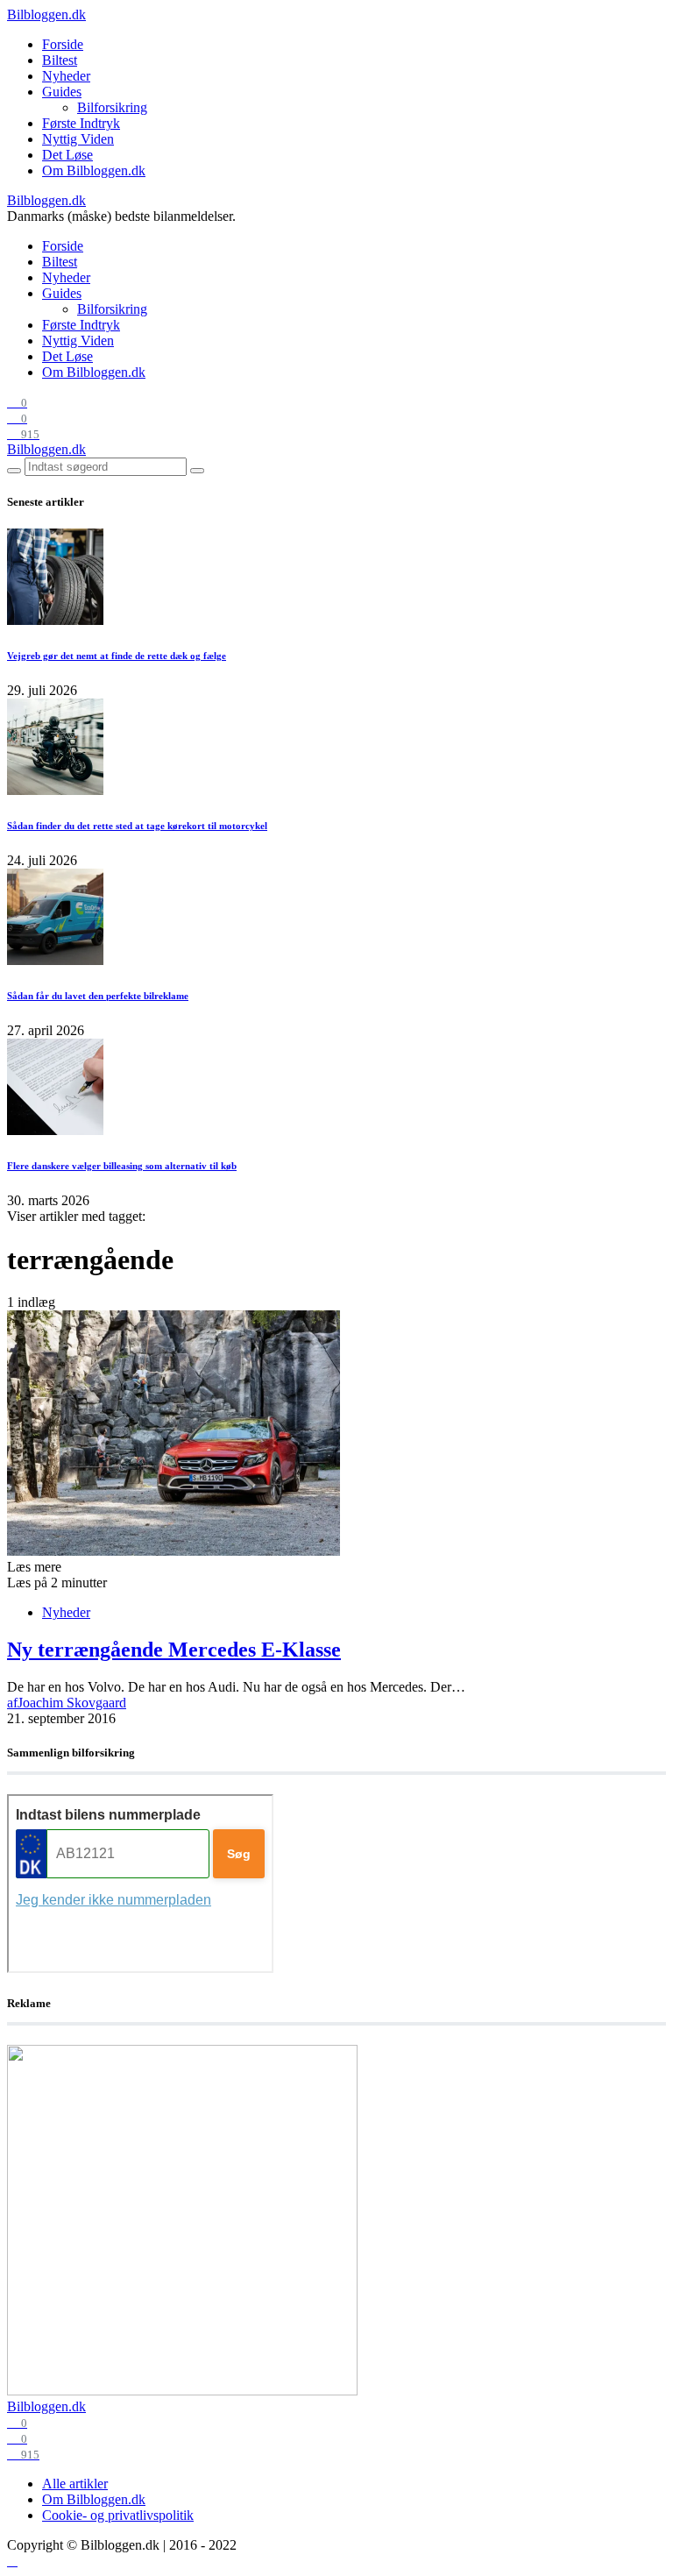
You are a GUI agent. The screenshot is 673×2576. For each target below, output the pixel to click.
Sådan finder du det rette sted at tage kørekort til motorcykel (137, 826)
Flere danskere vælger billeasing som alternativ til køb (122, 1166)
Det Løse (67, 155)
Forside (63, 44)
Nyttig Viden (78, 139)
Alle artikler (75, 2484)
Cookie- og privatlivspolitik (118, 2515)
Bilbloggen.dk (46, 14)
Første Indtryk (81, 123)
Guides (62, 92)
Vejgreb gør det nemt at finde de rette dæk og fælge (117, 656)
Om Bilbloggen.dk (94, 170)
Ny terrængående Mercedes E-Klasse (174, 1650)
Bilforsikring (112, 107)
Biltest (60, 60)
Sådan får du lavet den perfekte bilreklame (98, 996)
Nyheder (66, 76)
